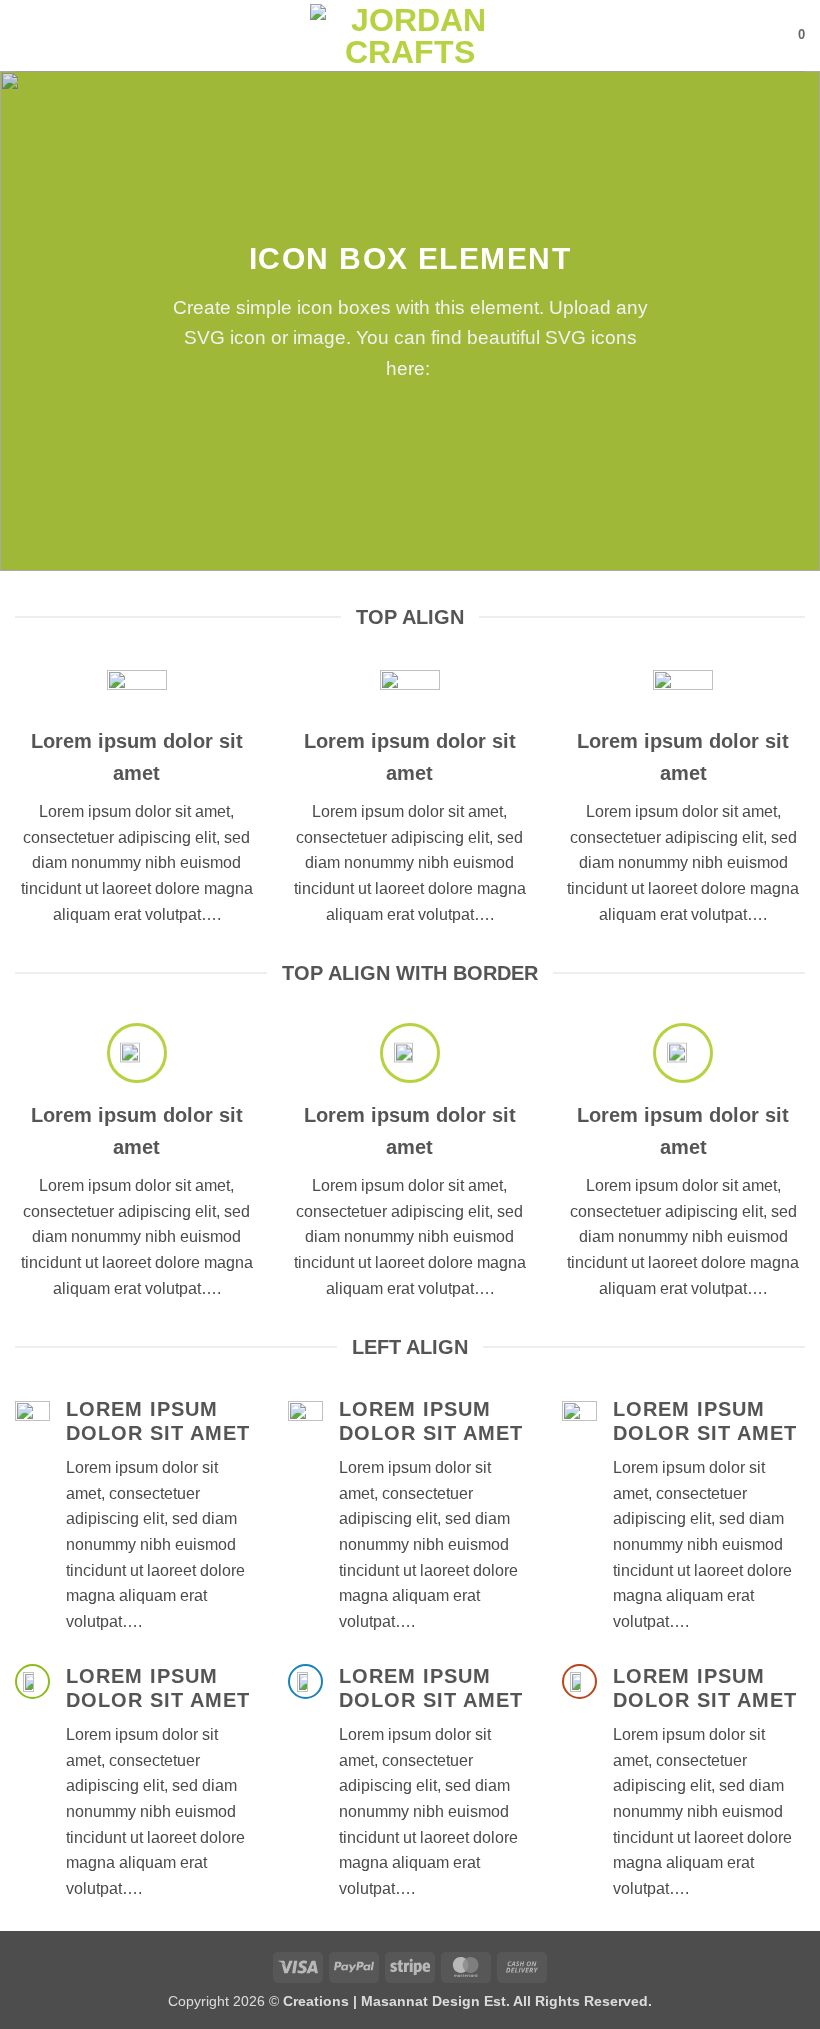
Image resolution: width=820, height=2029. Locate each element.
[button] (27, 35)
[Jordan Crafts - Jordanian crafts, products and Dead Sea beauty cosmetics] (410, 36)
